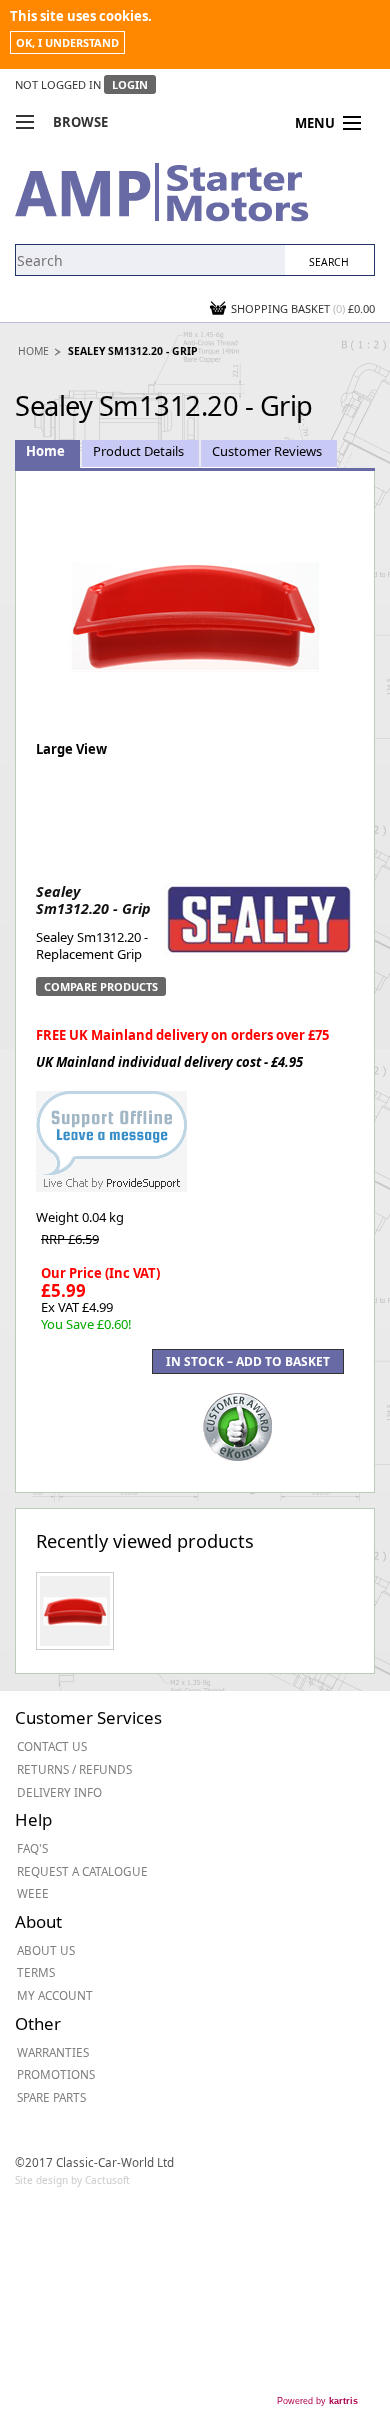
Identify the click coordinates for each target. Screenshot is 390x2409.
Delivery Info (59, 1792)
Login (130, 84)
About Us (46, 1950)
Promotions (56, 2074)
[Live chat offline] (111, 1131)
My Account (55, 1995)
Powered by (317, 2401)
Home (33, 351)
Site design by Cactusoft (72, 2180)
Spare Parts (51, 2097)
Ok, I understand (67, 42)
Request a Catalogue (82, 1871)
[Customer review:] (238, 1425)
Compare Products (101, 986)
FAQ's (32, 1848)
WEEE (33, 1893)
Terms (36, 1972)
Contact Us (52, 1746)
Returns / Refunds (74, 1769)
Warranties (53, 2052)
